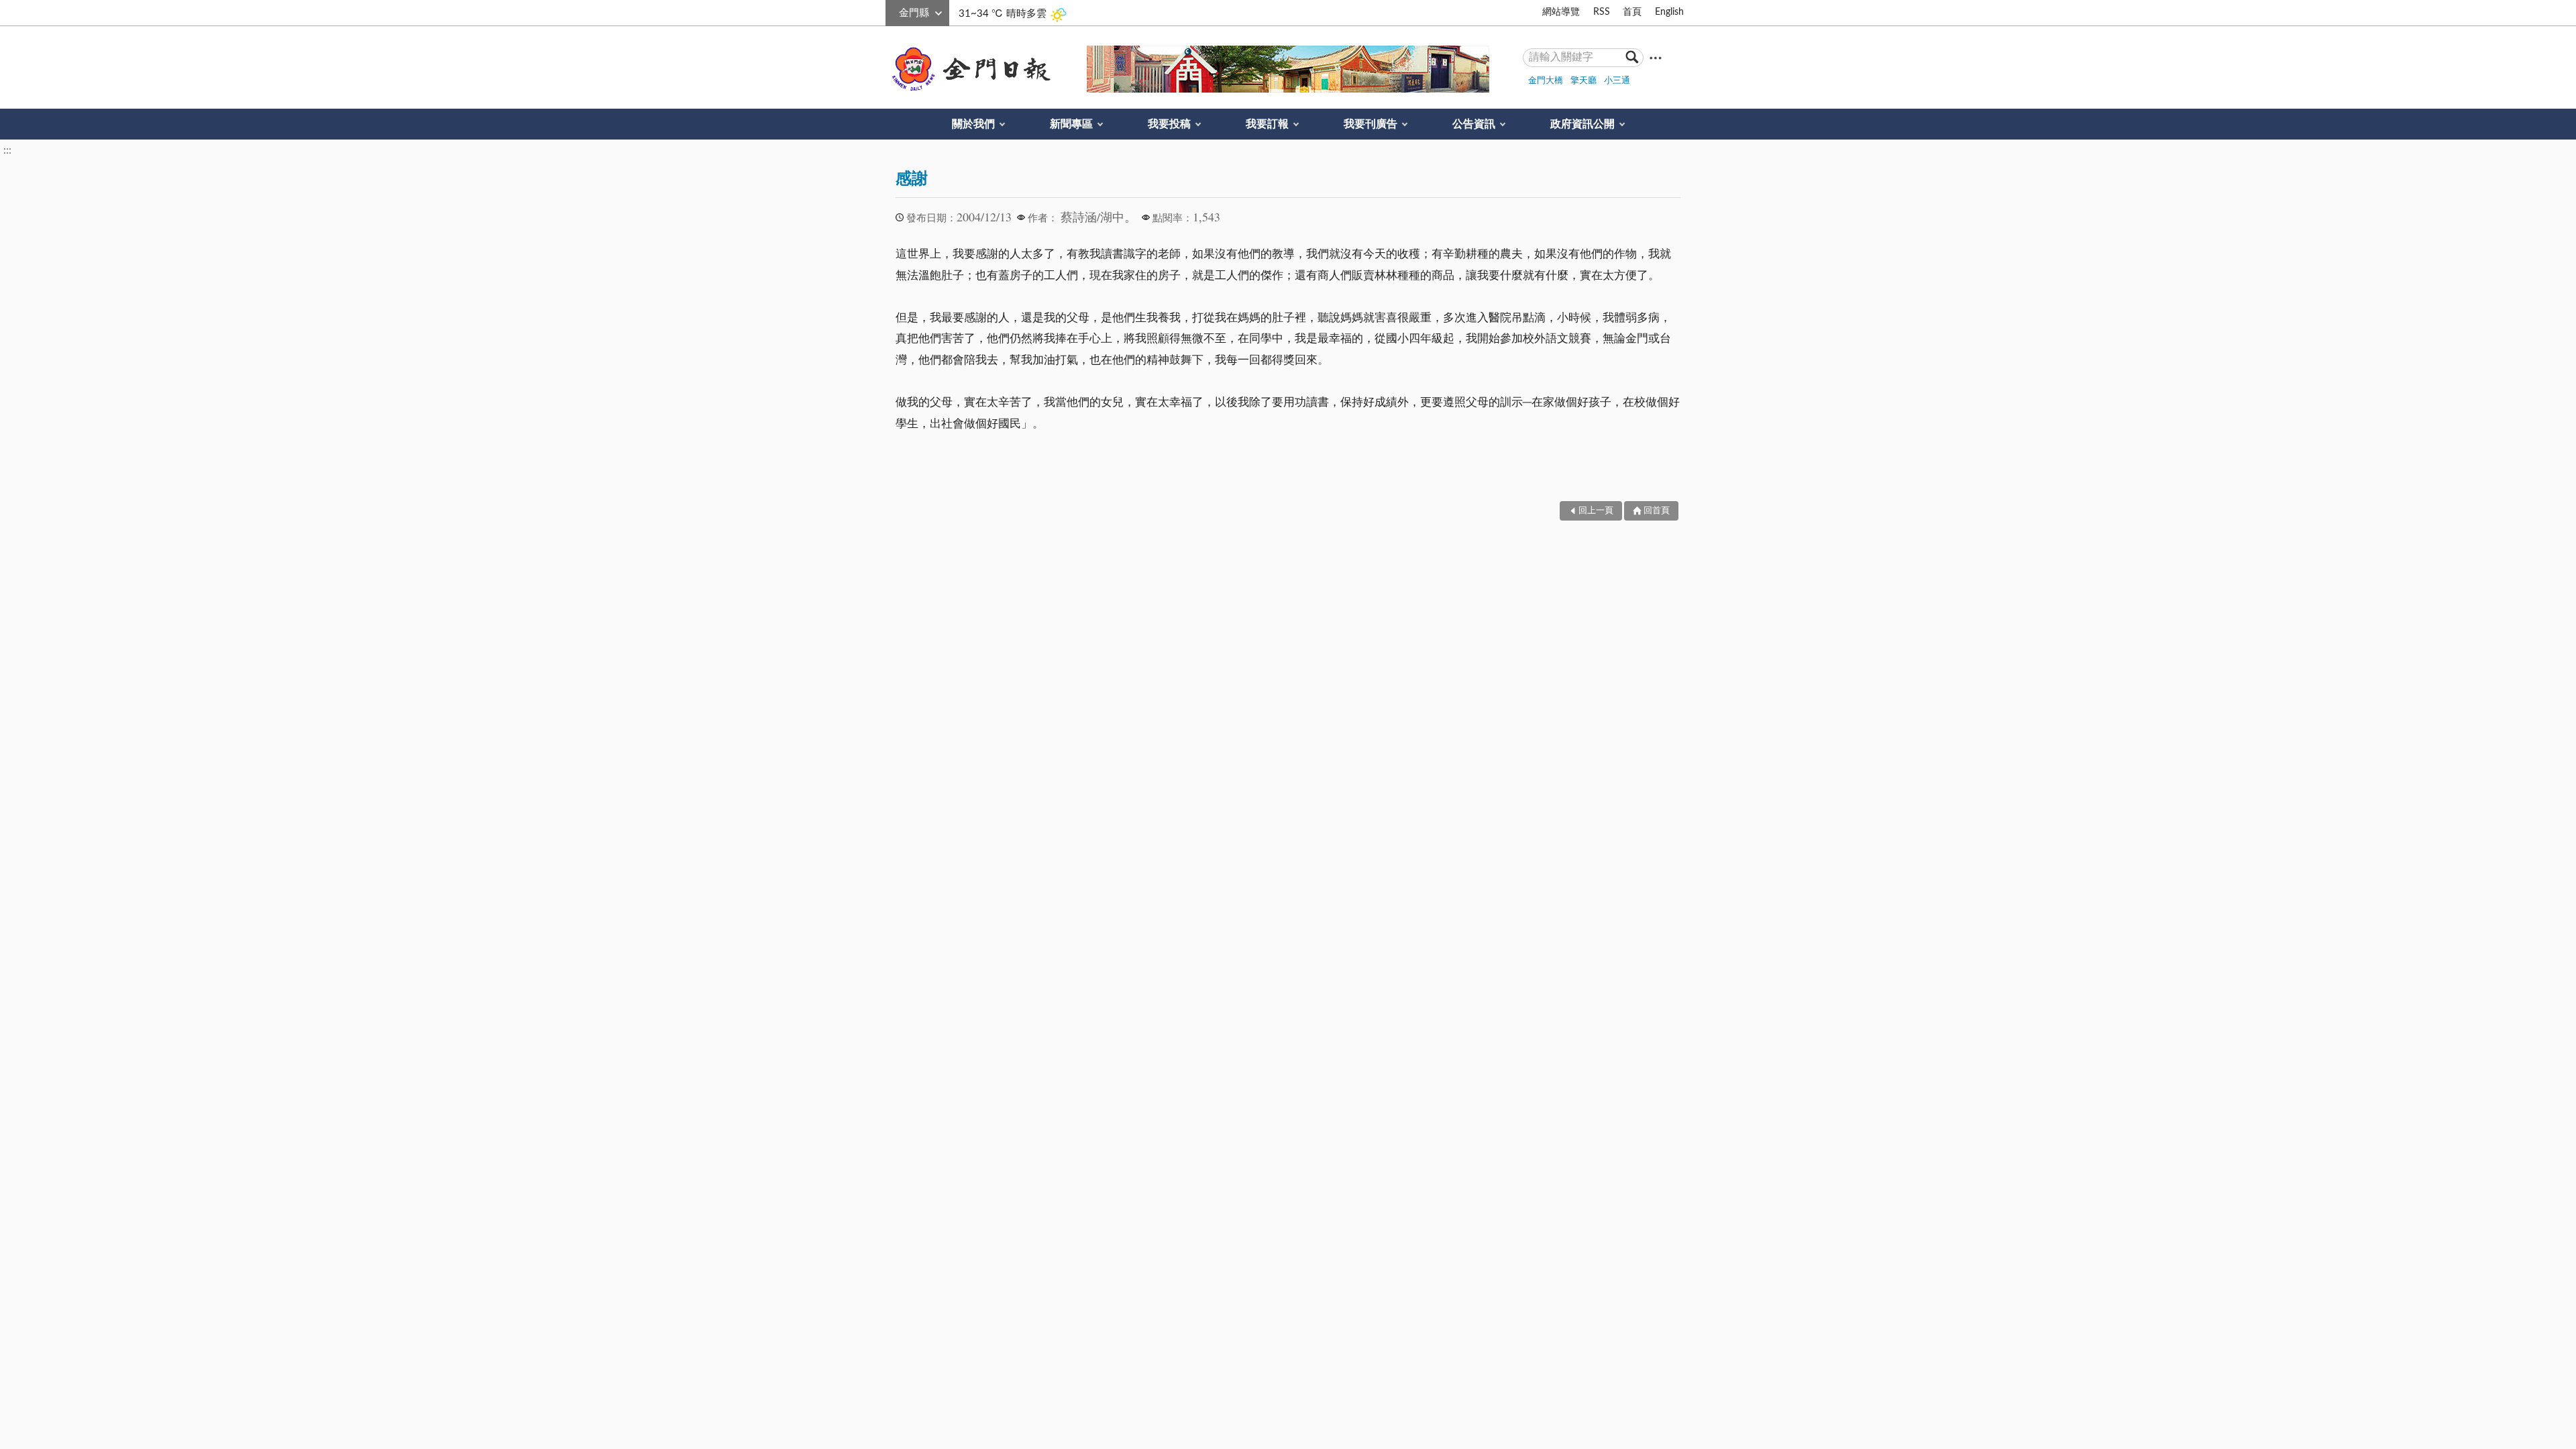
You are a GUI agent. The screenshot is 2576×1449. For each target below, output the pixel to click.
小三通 (1617, 81)
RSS (1602, 12)
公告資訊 (1474, 124)
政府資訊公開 (1582, 124)
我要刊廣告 (1371, 124)
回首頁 (1657, 511)
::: (893, 11)
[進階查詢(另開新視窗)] (1656, 57)
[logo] (969, 69)
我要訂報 (1267, 124)
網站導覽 (1561, 12)
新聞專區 (1071, 124)
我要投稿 (1169, 124)
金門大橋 (1546, 81)
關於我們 (973, 124)
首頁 (1632, 12)
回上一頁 (1596, 511)
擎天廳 (1584, 81)
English (1669, 12)
